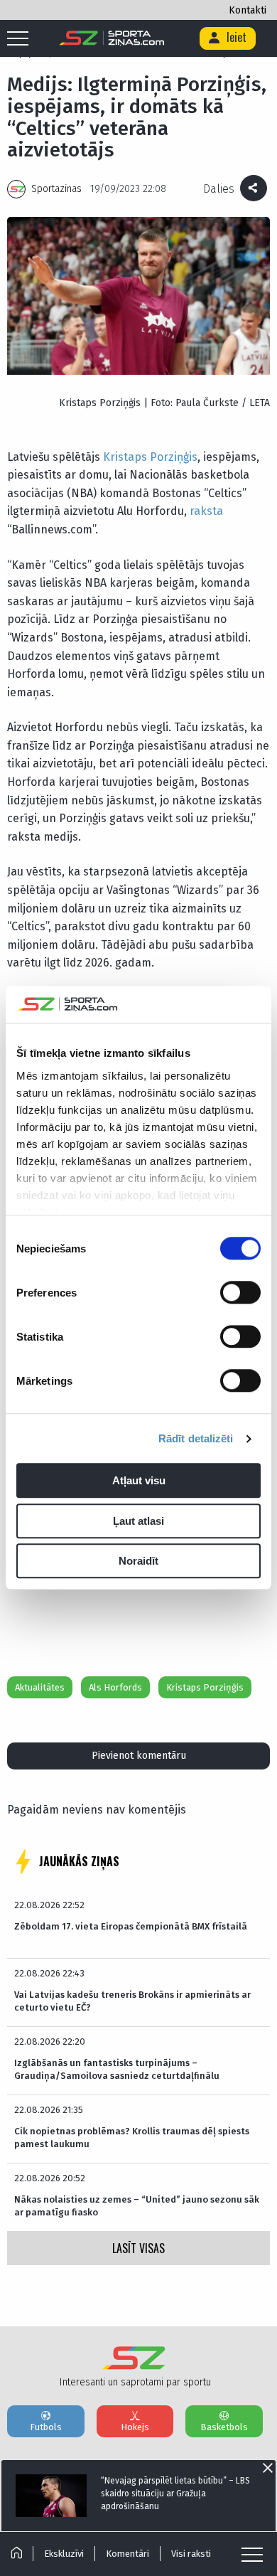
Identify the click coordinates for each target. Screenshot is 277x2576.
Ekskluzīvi (64, 2554)
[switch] (240, 1293)
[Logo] (112, 38)
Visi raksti (191, 2554)
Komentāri (127, 2554)
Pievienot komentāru (139, 1756)
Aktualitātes (40, 1687)
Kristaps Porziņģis (150, 457)
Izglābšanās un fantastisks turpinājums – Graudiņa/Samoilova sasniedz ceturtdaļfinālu (117, 2069)
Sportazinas (56, 189)
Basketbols (224, 2427)
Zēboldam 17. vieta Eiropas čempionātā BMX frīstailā (131, 1926)
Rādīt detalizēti (196, 1438)
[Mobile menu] (21, 39)
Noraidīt (138, 1561)
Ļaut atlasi (138, 1521)
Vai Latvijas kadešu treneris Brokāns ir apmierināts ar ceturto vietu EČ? (132, 2001)
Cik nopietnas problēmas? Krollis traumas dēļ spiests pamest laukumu (132, 2138)
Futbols (46, 2427)
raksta (206, 511)
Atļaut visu (139, 1481)
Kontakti (248, 10)
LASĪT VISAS (138, 2248)
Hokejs (135, 2427)
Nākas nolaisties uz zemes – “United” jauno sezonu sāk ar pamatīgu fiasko (137, 2206)
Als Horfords (115, 1687)
